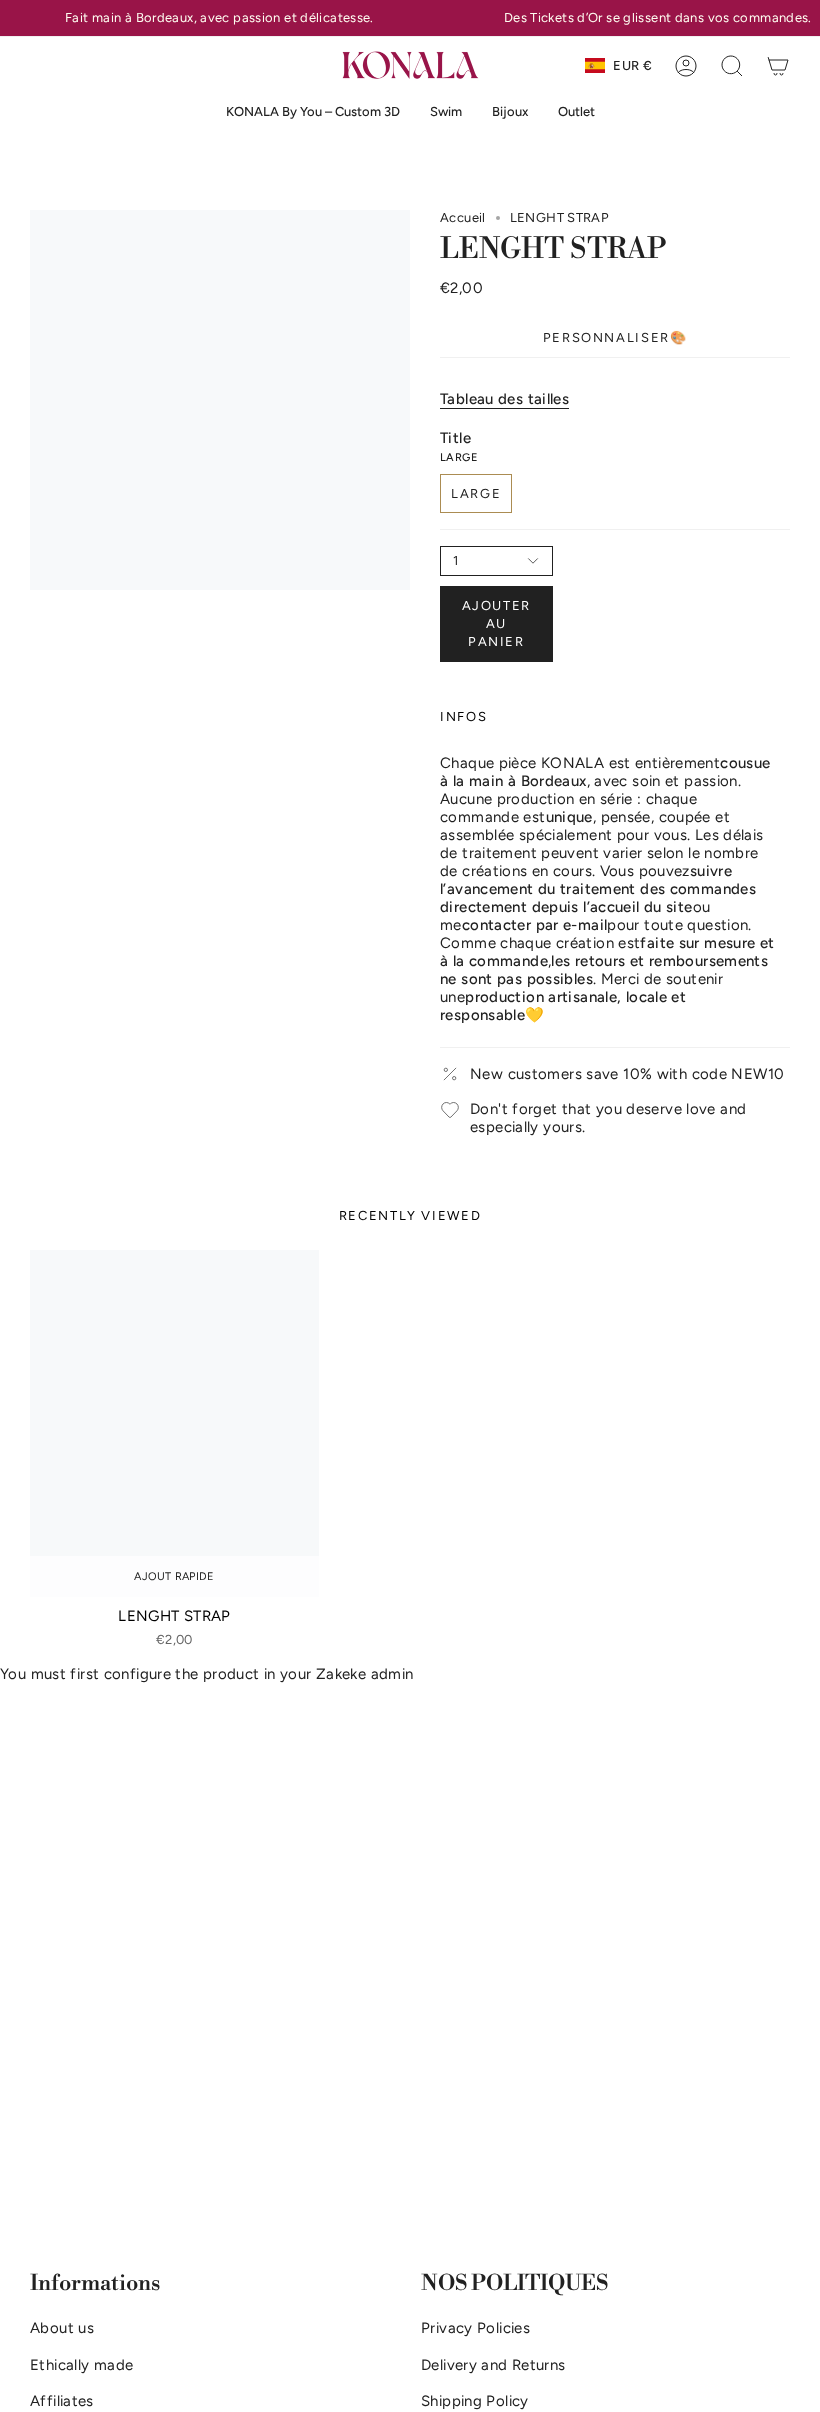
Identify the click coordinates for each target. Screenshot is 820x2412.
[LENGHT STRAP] (174, 1423)
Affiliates (62, 2401)
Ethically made (81, 2365)
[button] (446, 112)
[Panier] (778, 66)
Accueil (463, 217)
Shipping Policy (475, 2401)
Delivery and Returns (493, 2365)
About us (62, 2328)
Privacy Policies (475, 2328)
